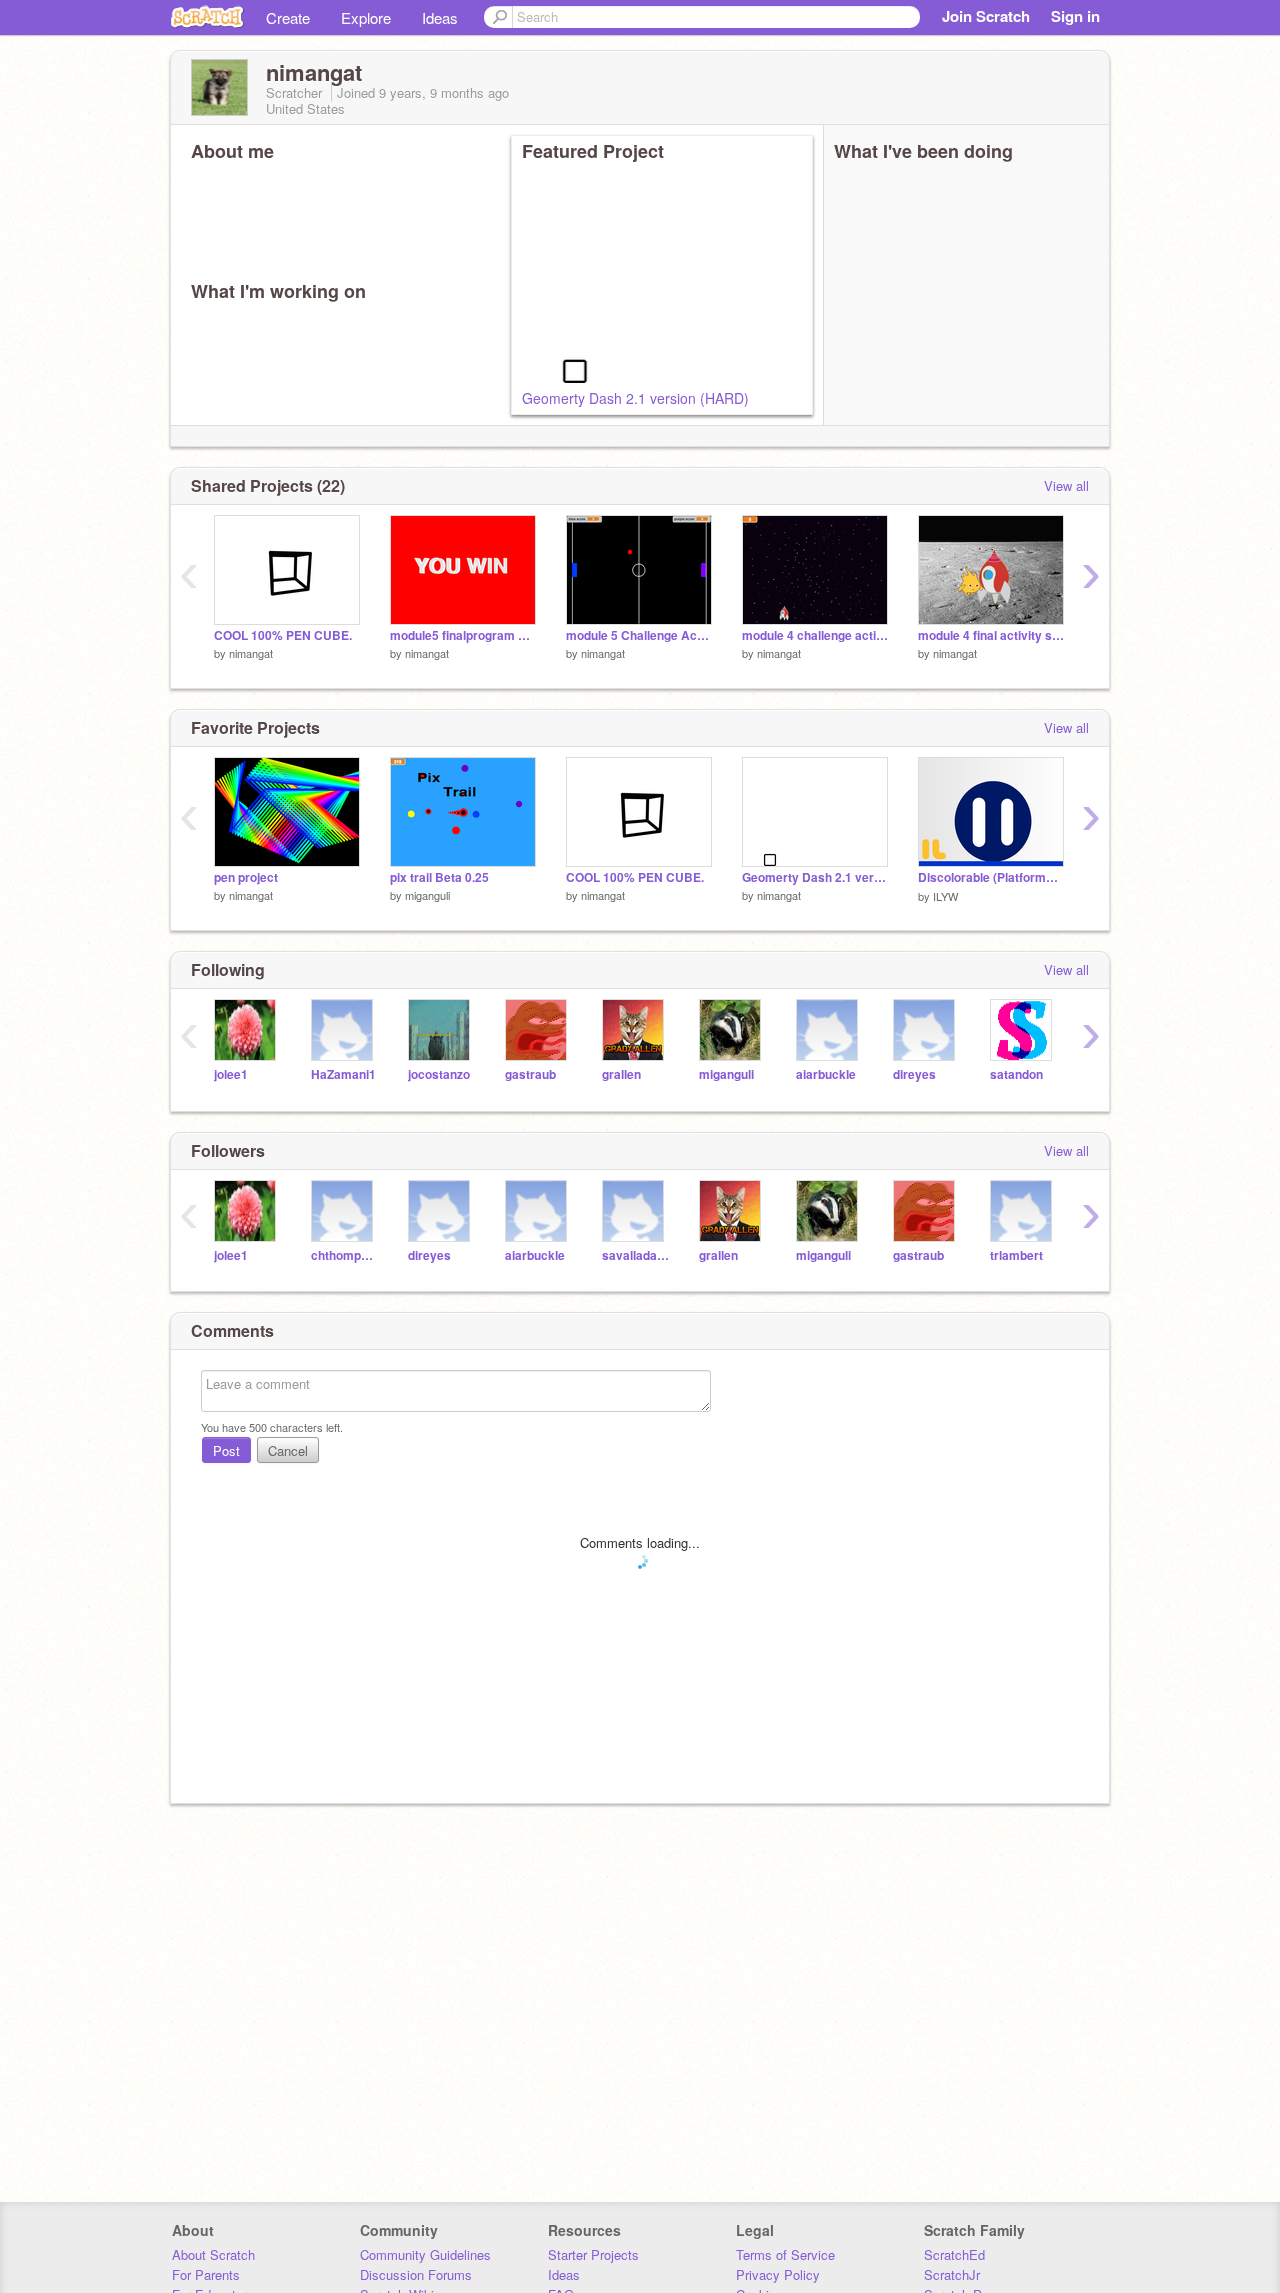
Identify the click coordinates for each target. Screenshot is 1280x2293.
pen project (246, 877)
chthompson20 (344, 1255)
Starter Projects (593, 2254)
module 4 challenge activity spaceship (815, 635)
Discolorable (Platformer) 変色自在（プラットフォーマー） (991, 877)
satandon (1016, 1074)
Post (226, 1450)
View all (1066, 485)
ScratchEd (954, 2254)
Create (288, 17)
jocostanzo (439, 1074)
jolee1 (231, 1074)
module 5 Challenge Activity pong (639, 635)
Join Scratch (986, 16)
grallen (621, 1074)
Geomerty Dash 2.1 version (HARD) (635, 398)
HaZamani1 (343, 1074)
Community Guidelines (425, 2254)
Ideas (440, 17)
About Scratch (213, 2254)
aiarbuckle (826, 1074)
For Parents (206, 2274)
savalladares (635, 1255)
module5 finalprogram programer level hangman (463, 635)
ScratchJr (952, 2274)
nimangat (251, 653)
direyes (914, 1074)
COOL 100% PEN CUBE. (283, 635)
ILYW (945, 896)
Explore (366, 17)
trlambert (1016, 1255)
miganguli (427, 895)
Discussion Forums (416, 2274)
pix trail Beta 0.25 (439, 877)
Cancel (288, 1450)
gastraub (530, 1074)
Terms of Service (785, 2254)
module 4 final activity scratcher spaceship (991, 635)
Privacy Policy (778, 2274)
